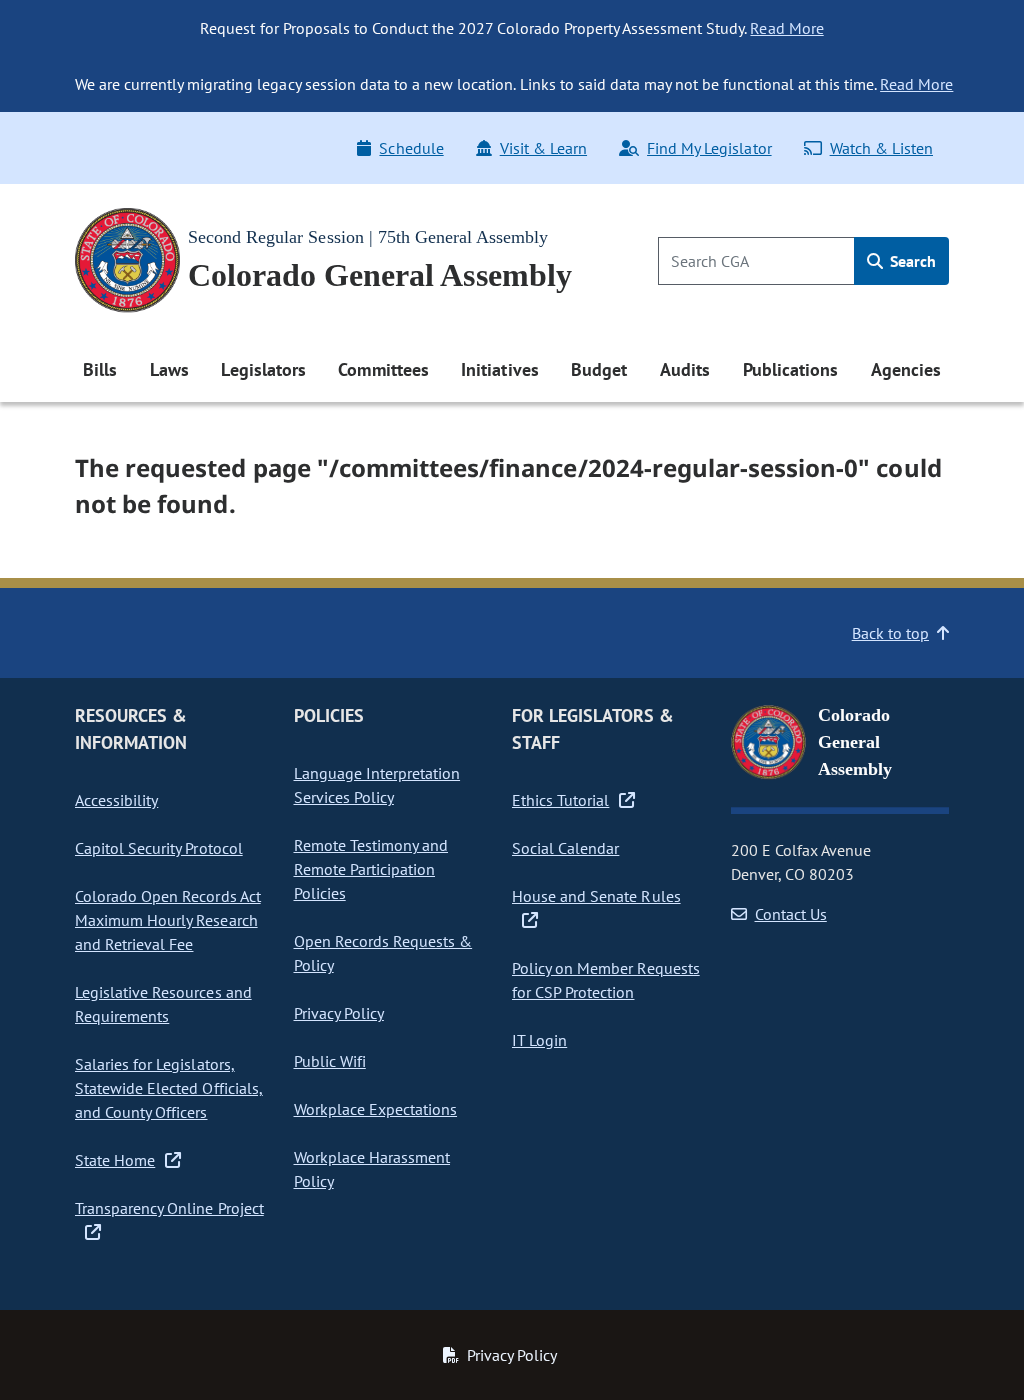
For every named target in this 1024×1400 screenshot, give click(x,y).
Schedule (411, 148)
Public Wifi (330, 1061)
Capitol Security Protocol (159, 848)
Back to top (890, 633)
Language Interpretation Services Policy (377, 785)
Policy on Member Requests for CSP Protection (606, 980)
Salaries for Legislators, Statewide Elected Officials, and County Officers (169, 1088)
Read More (786, 28)
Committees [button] (383, 369)
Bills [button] (100, 369)
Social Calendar (565, 848)
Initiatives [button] (499, 369)
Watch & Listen (881, 148)
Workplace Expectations (376, 1109)
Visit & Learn (543, 148)
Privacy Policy (339, 1013)
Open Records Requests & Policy (383, 953)
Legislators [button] (263, 369)
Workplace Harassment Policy (372, 1169)
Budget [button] (599, 369)
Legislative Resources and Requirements (163, 1004)
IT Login (539, 1040)
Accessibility (116, 800)
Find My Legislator (709, 148)
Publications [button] (790, 369)
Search (911, 261)
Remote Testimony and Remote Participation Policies (371, 869)
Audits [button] (685, 369)
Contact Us (791, 914)
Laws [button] (169, 369)
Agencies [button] (906, 369)
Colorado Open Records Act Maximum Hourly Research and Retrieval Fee (168, 920)
